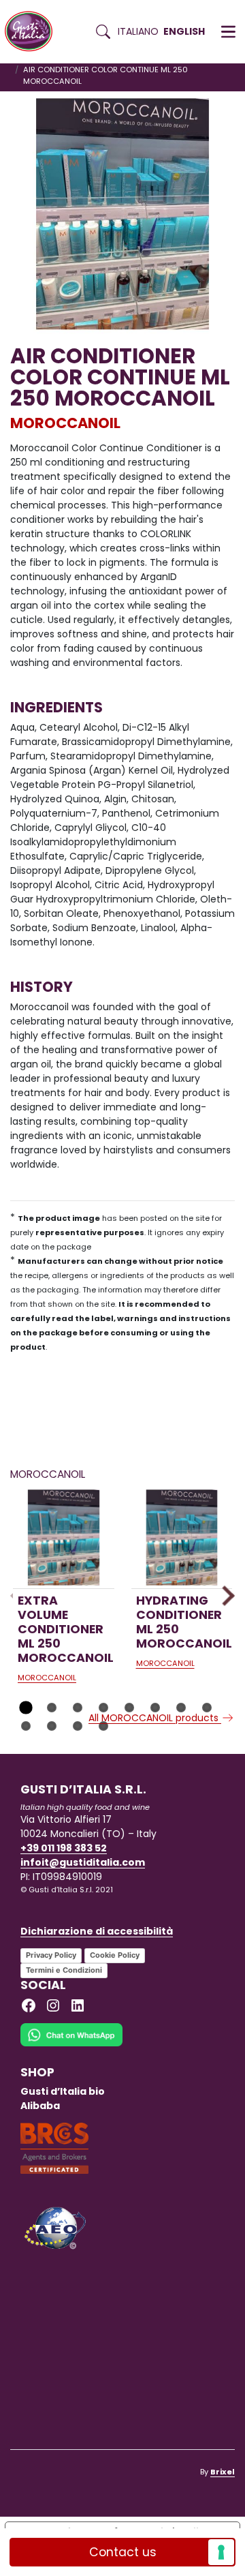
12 (103, 1726)
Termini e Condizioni (64, 1970)
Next (224, 1595)
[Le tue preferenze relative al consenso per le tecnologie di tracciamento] (221, 2552)
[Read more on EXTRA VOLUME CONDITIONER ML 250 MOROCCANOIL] (64, 1537)
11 (78, 1726)
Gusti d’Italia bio (63, 2091)
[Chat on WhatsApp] (71, 2044)
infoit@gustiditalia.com (83, 1862)
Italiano (138, 31)
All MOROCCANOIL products (155, 1718)
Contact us (123, 2552)
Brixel (223, 2472)
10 (52, 1726)
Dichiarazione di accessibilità (97, 1931)
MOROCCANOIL (65, 423)
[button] (228, 32)
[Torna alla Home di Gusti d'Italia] (34, 32)
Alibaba (40, 2106)
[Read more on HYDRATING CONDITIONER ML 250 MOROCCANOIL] (182, 1537)
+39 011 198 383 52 (64, 1848)
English (184, 31)
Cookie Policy (115, 1955)
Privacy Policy (51, 1955)
